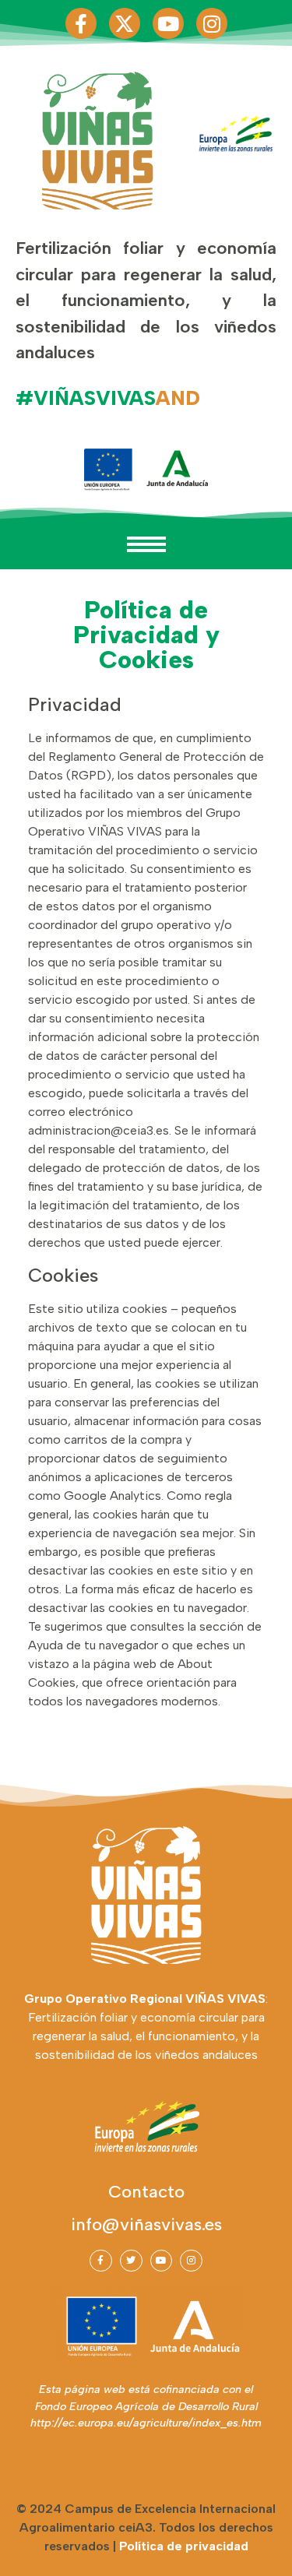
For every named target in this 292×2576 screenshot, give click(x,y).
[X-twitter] (125, 23)
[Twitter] (131, 2261)
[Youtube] (168, 23)
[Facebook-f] (81, 23)
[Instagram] (212, 23)
